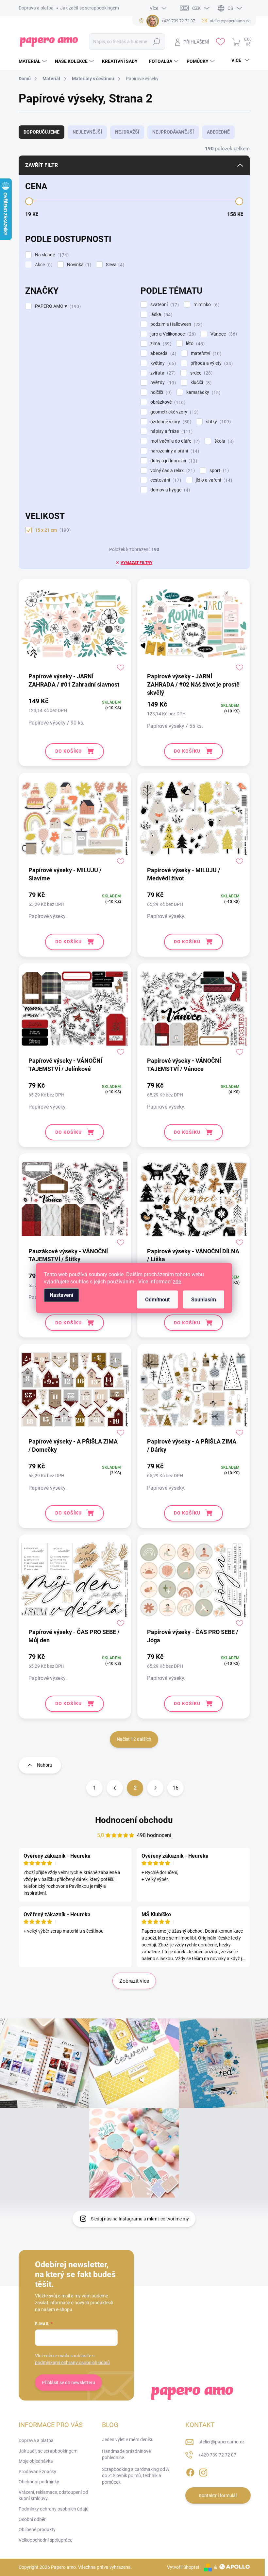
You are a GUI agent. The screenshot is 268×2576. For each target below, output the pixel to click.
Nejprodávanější (173, 132)
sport (218, 471)
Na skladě (51, 255)
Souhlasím (204, 1300)
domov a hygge (169, 490)
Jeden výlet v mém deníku (128, 2439)
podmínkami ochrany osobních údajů (72, 2363)
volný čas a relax (172, 471)
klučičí (200, 383)
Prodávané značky (37, 2472)
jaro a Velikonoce (172, 334)
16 (176, 1788)
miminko (206, 305)
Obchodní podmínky (39, 2482)
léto (194, 344)
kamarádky (202, 392)
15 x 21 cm (52, 530)
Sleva (114, 265)
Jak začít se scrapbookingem (90, 8)
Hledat (157, 42)
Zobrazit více (134, 1981)
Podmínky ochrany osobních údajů (54, 2509)
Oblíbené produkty (37, 2530)
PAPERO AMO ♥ (57, 306)
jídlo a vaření (213, 480)
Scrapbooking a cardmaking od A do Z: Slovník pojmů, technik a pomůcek (135, 2476)
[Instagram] (203, 2471)
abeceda (162, 353)
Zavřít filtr (42, 165)
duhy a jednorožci (173, 461)
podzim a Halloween (176, 324)
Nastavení (61, 1295)
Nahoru (45, 1765)
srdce (201, 373)
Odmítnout (157, 1300)
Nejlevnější (87, 132)
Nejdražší (127, 132)
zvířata (162, 373)
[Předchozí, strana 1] (115, 1788)
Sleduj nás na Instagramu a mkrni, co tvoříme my (140, 2219)
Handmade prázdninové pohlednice (126, 2455)
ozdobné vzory (170, 422)
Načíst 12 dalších (134, 1739)
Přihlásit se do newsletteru (68, 2383)
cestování (165, 480)
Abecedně (218, 132)
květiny (162, 363)
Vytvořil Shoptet (183, 2567)
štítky (218, 422)
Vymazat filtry (136, 563)
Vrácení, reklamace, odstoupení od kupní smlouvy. (53, 2495)
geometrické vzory (174, 412)
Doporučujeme (42, 132)
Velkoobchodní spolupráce (45, 2540)
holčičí (160, 392)
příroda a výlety (211, 363)
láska (160, 314)
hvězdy (162, 383)
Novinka (78, 265)
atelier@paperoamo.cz (221, 2442)
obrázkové (167, 402)
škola (223, 441)
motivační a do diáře (174, 441)
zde (177, 1282)
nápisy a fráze (171, 431)
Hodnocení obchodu (134, 1820)
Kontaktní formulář (218, 2495)
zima (160, 344)
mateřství (205, 353)
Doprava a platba (36, 8)
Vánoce (223, 334)
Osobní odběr (32, 2519)
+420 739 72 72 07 (217, 2455)
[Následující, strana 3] (155, 1788)
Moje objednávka (36, 2461)
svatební (164, 305)
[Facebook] (190, 2471)
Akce (43, 265)
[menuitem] (33, 61)
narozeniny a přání (174, 451)
